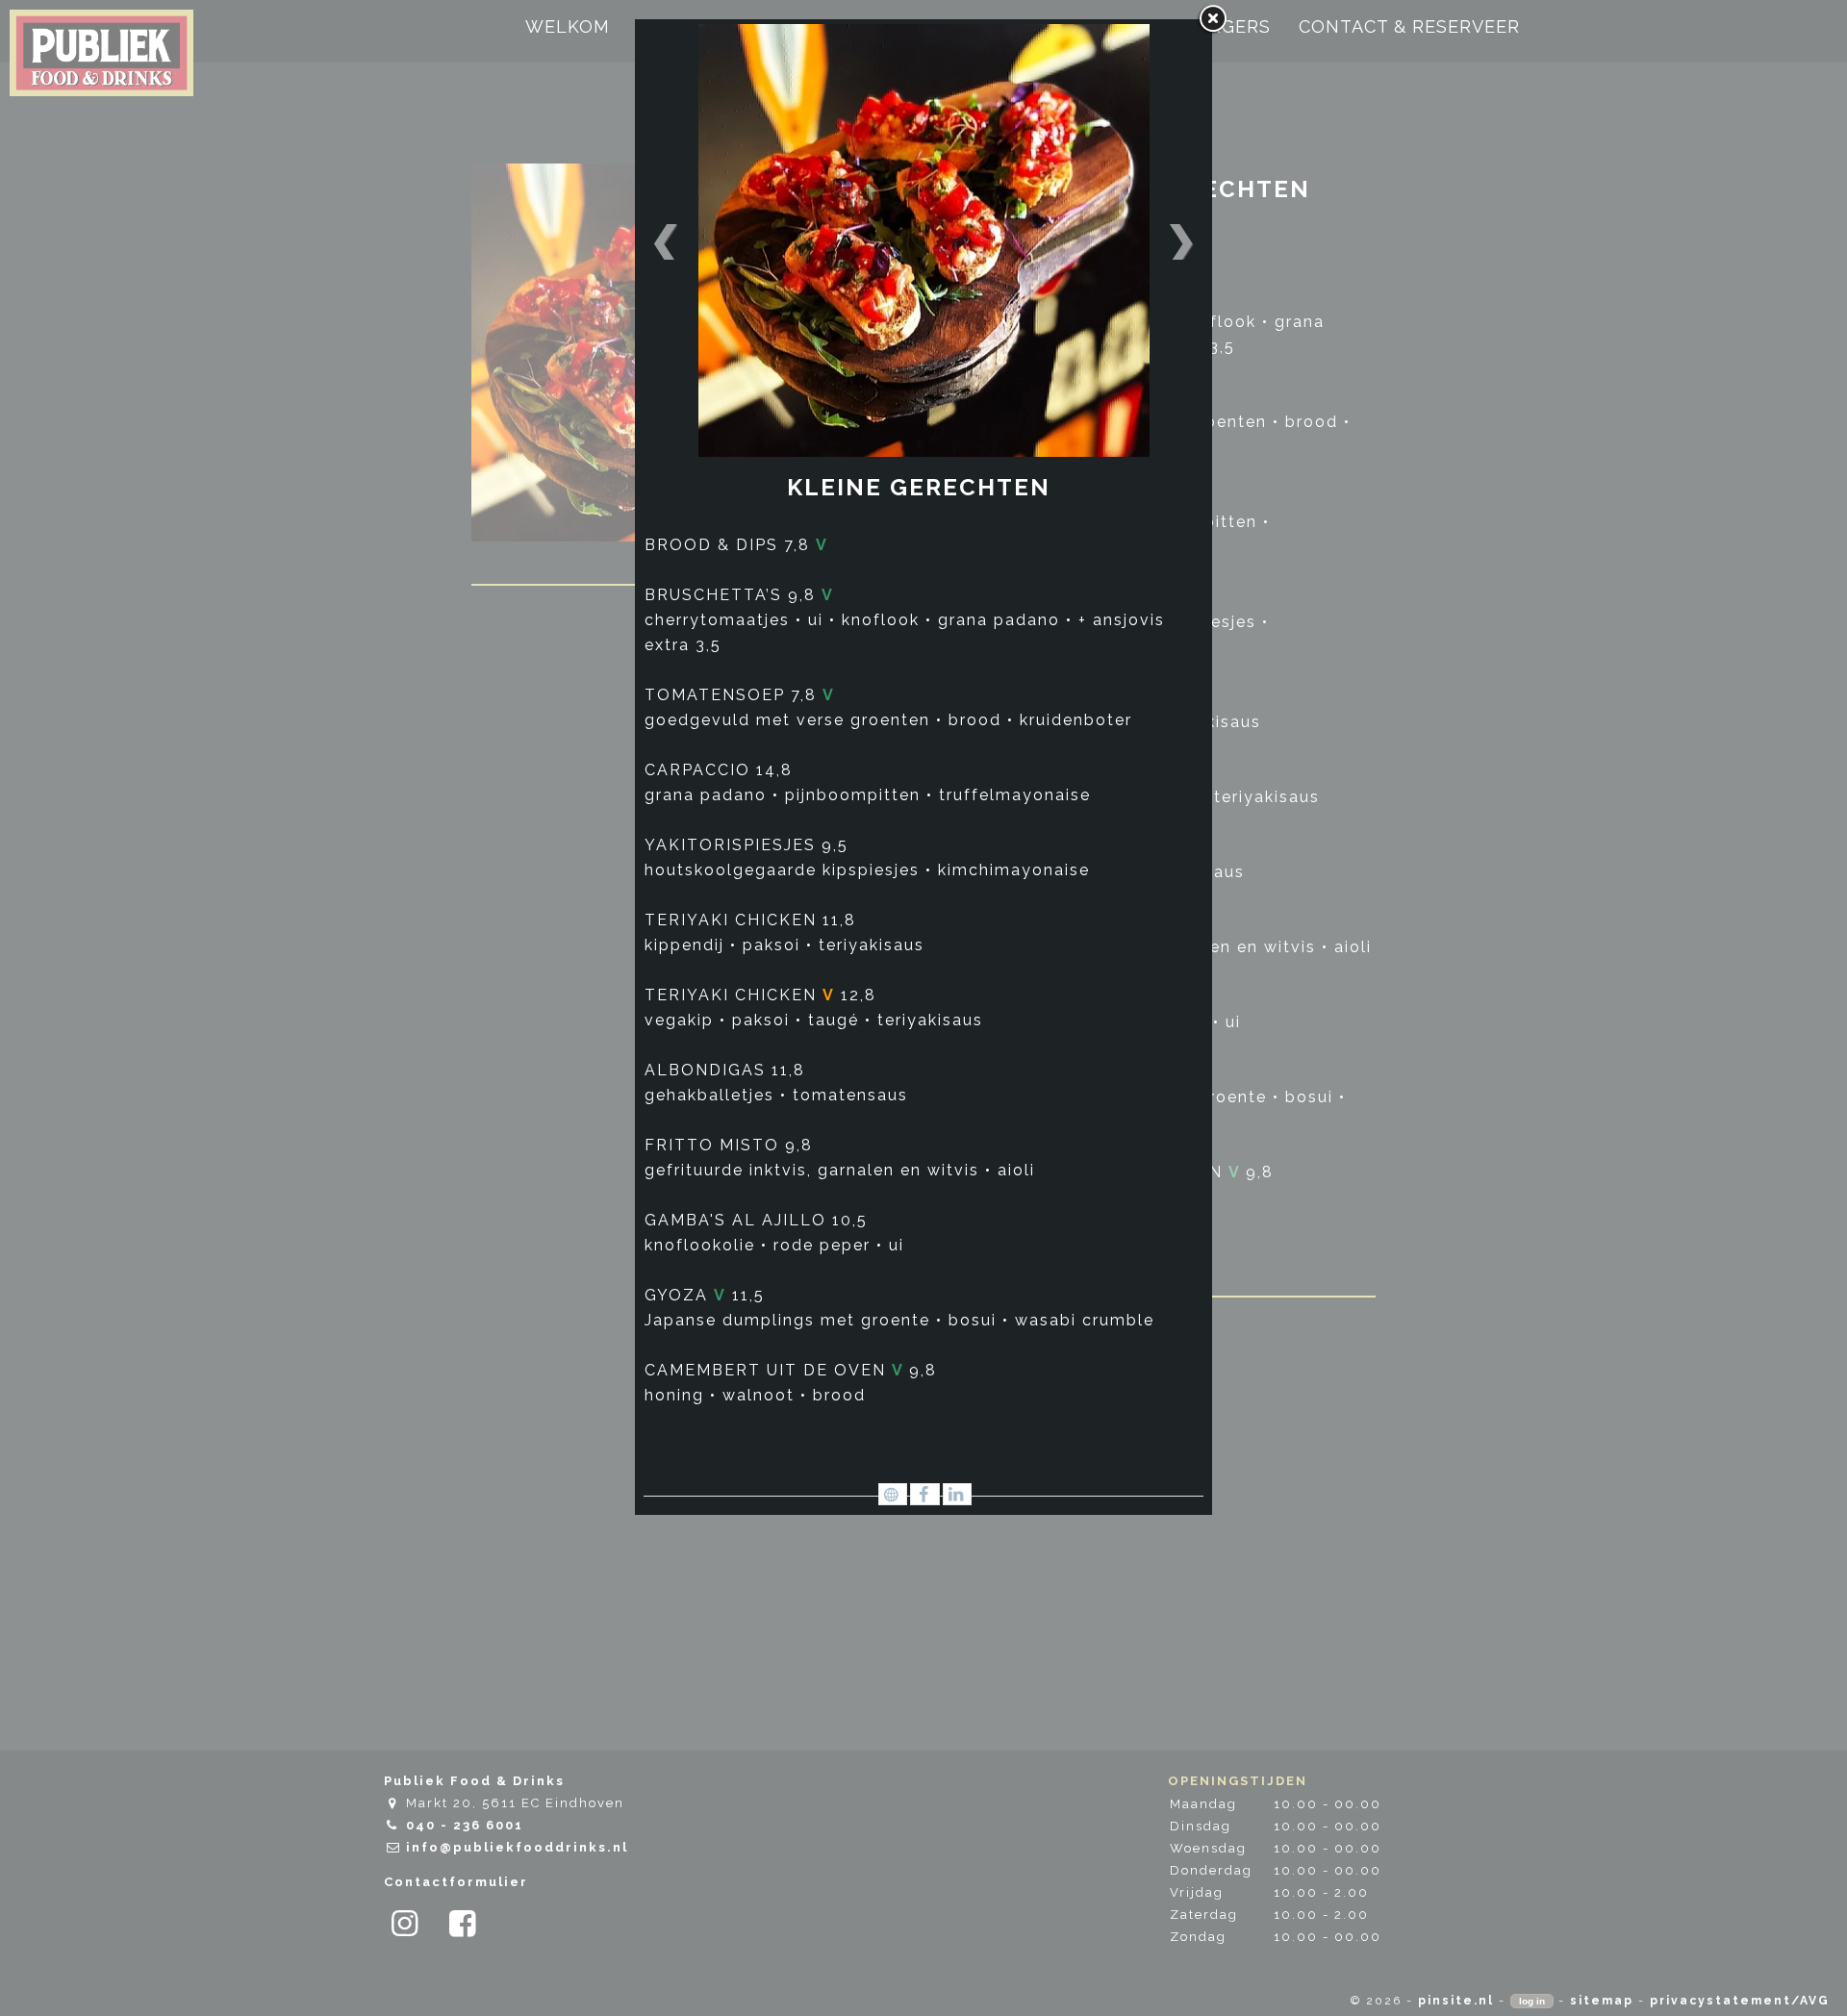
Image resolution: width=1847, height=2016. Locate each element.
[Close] (1212, 19)
